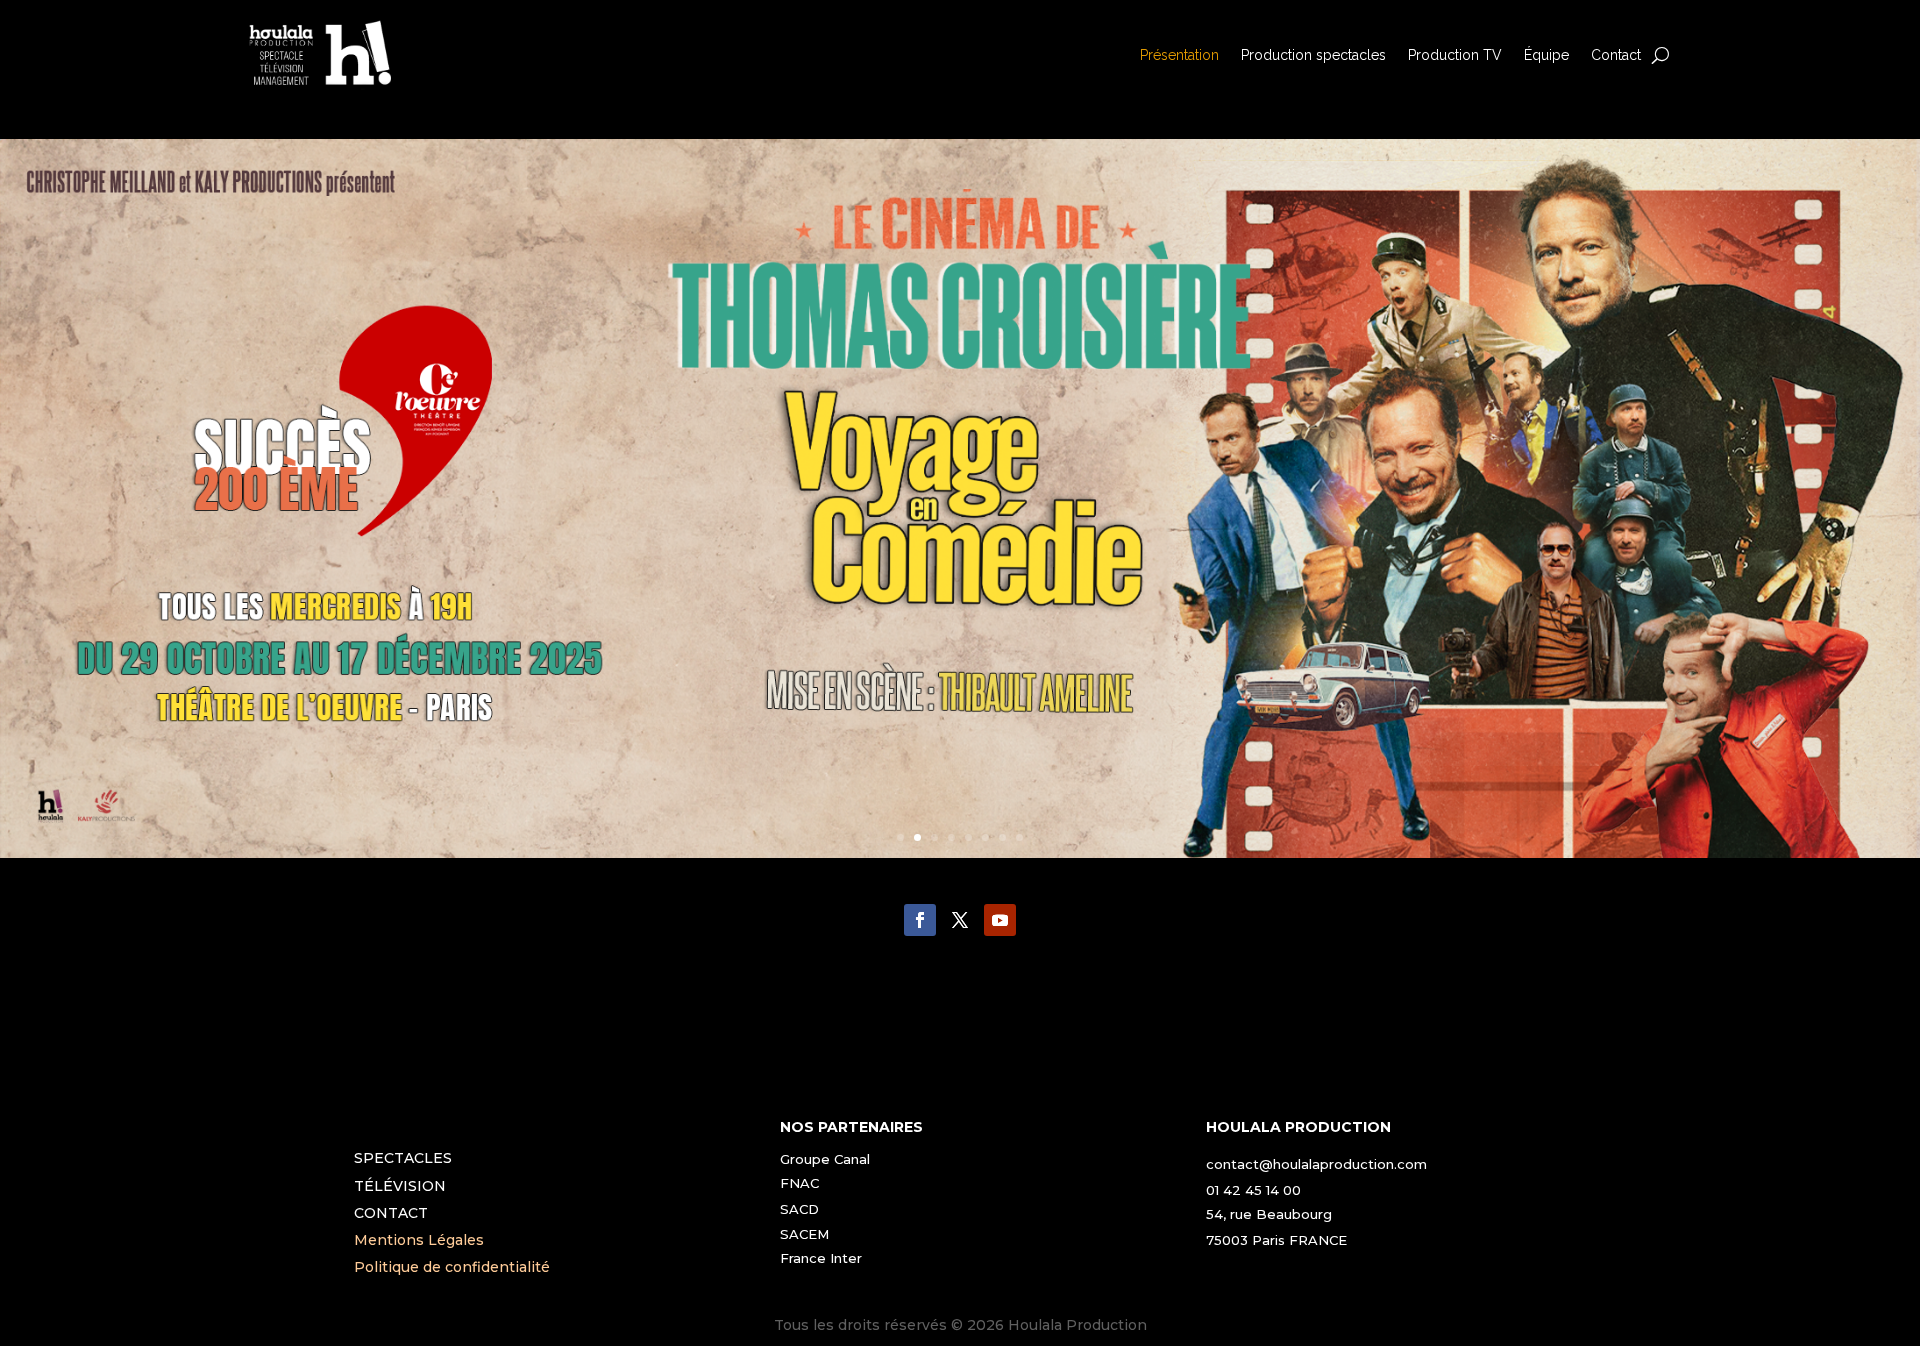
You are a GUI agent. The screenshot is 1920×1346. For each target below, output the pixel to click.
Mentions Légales (419, 1240)
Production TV (1455, 55)
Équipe (1546, 55)
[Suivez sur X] (960, 920)
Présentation (1179, 55)
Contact (1616, 55)
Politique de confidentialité (452, 1267)
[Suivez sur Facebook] (920, 920)
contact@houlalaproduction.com (1316, 1164)
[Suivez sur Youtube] (1000, 920)
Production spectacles (1313, 55)
